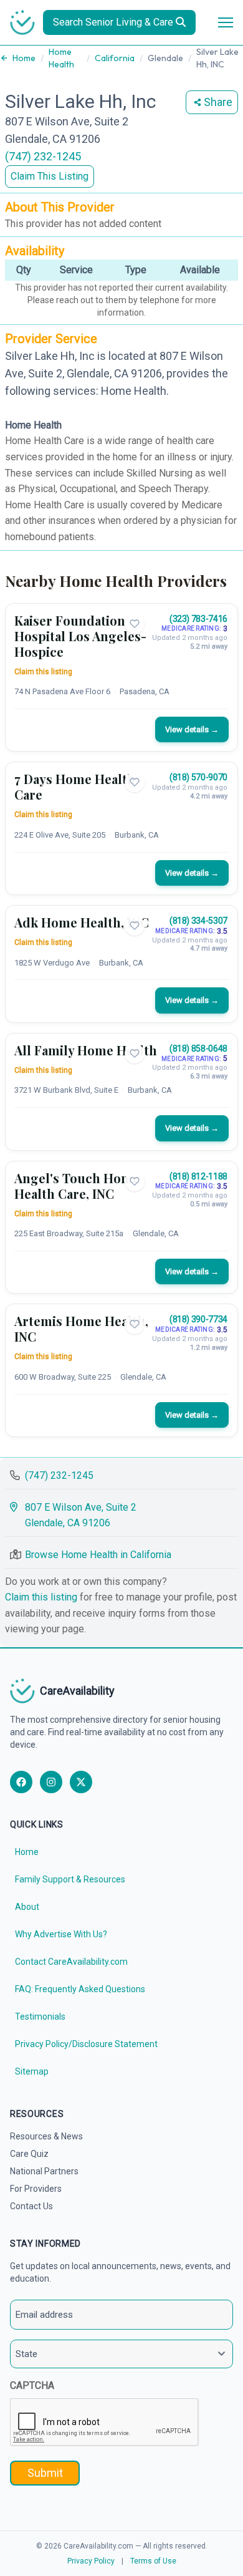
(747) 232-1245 (43, 156)
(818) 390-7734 (198, 1319)
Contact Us (31, 2206)
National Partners (44, 2171)
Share (218, 102)
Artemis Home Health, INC (81, 1329)
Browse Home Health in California (98, 1555)
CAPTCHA (32, 2385)
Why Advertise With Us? (61, 1934)
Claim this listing (43, 672)
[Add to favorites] (135, 624)
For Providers (36, 2189)
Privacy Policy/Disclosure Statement (86, 2044)
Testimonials (40, 2017)
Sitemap (32, 2071)
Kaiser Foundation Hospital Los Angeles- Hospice (80, 636)
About (27, 1907)
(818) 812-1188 (198, 1176)
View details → (192, 729)
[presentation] (105, 2423)
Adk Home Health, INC (82, 922)
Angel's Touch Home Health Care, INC (77, 1186)
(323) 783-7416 (198, 619)
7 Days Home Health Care (75, 787)
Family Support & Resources (70, 1879)
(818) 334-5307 (198, 921)
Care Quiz (29, 2154)
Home (24, 58)
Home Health (61, 58)
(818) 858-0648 (198, 1048)
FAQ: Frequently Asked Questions (80, 1989)
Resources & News (46, 2136)
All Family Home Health (86, 1050)
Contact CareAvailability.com (71, 1962)
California (115, 58)
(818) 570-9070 (198, 777)
